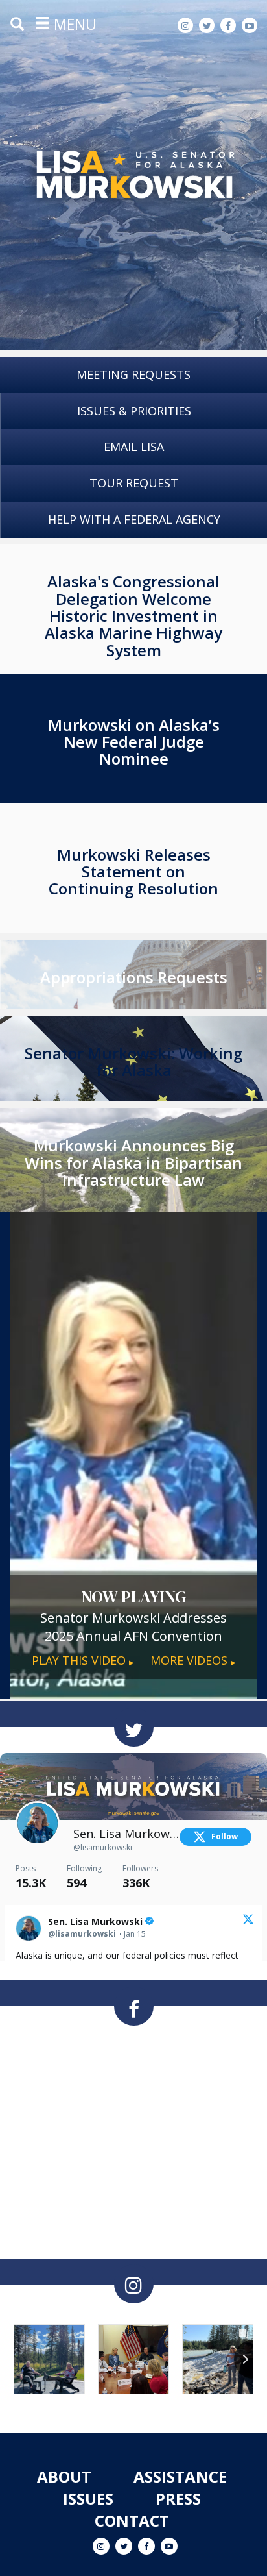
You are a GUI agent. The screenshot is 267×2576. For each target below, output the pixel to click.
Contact (132, 2521)
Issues (88, 2498)
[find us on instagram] (134, 2284)
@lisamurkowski (103, 1847)
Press (178, 2498)
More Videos (193, 1660)
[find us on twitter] (134, 1727)
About (64, 2476)
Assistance (180, 2476)
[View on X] (248, 1920)
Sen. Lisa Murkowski (127, 1834)
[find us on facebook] (134, 2006)
